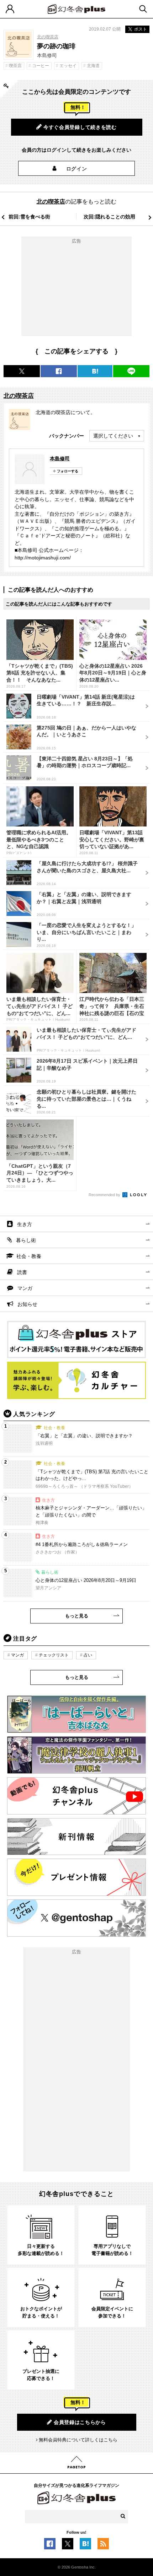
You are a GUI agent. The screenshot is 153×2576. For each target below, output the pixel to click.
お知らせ (27, 1304)
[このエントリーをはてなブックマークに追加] (85, 2546)
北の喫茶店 (48, 37)
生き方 (25, 1224)
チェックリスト (54, 1655)
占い (88, 1655)
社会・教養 (29, 1256)
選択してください (113, 436)
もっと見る (77, 1616)
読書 (22, 1272)
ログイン (77, 169)
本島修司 (60, 459)
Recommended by (105, 1195)
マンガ (25, 1288)
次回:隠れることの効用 (109, 217)
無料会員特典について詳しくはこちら (78, 2440)
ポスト (141, 29)
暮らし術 (26, 1240)
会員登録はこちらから (80, 2422)
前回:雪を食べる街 (29, 217)
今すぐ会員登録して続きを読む (80, 127)
